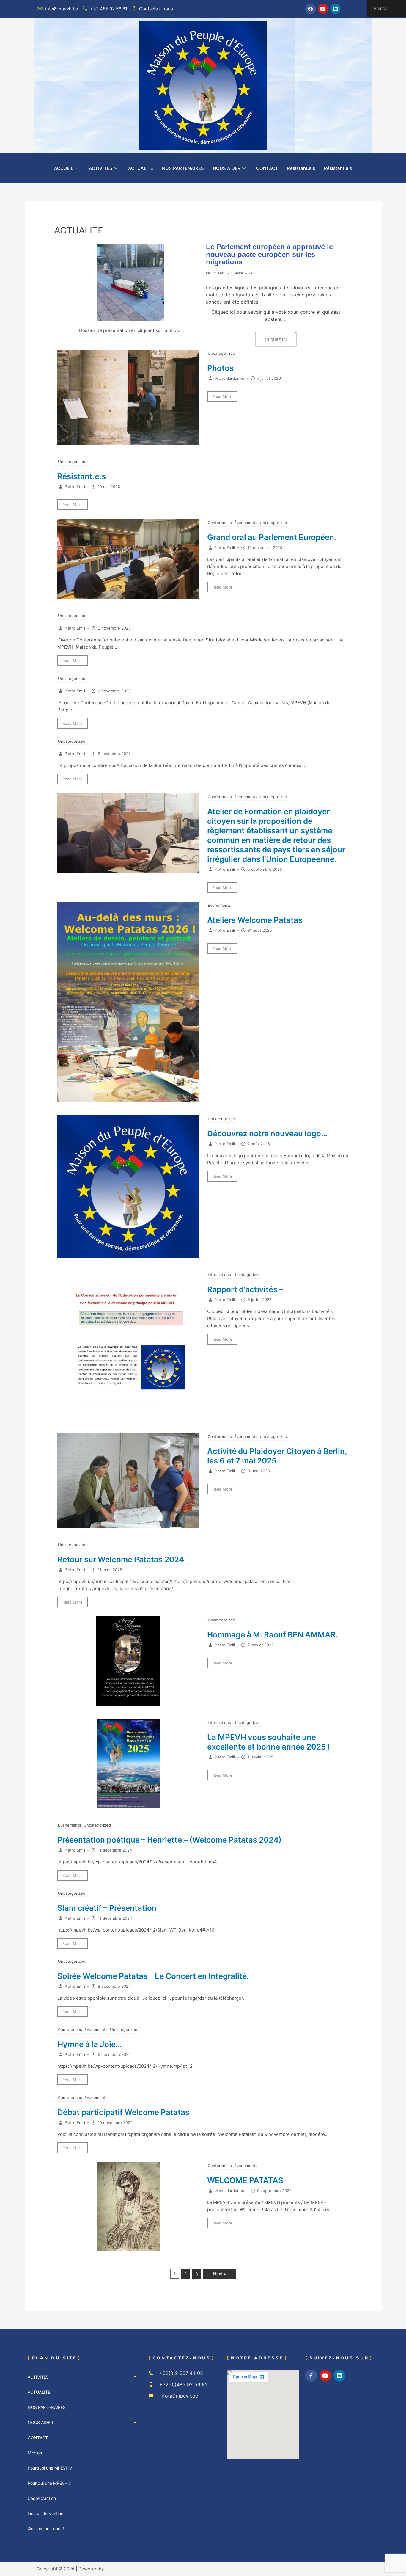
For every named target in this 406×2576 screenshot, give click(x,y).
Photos (220, 368)
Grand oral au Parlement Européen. (272, 537)
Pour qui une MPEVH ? (49, 2483)
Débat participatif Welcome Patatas (123, 2112)
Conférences (220, 523)
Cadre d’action (42, 2498)
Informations (219, 1275)
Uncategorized (221, 353)
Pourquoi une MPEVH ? (50, 2468)
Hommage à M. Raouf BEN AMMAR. (273, 1635)
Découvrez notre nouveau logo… (267, 1134)
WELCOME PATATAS (245, 2180)
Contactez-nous (156, 9)
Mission (35, 2453)
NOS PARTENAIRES (183, 168)
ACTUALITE (141, 168)
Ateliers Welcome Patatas (255, 920)
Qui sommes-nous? (46, 2529)
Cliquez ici (276, 339)
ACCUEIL (64, 168)
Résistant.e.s (301, 168)
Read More (222, 396)
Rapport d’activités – (245, 1289)
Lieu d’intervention (45, 2513)
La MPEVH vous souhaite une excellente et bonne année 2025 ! (269, 1742)
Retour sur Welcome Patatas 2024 (121, 1559)
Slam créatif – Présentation (107, 1908)
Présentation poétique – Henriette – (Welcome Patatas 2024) (169, 1840)
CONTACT (267, 168)
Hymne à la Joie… (90, 2044)
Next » (220, 2274)
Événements (246, 523)
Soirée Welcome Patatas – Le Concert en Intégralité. (153, 1976)
